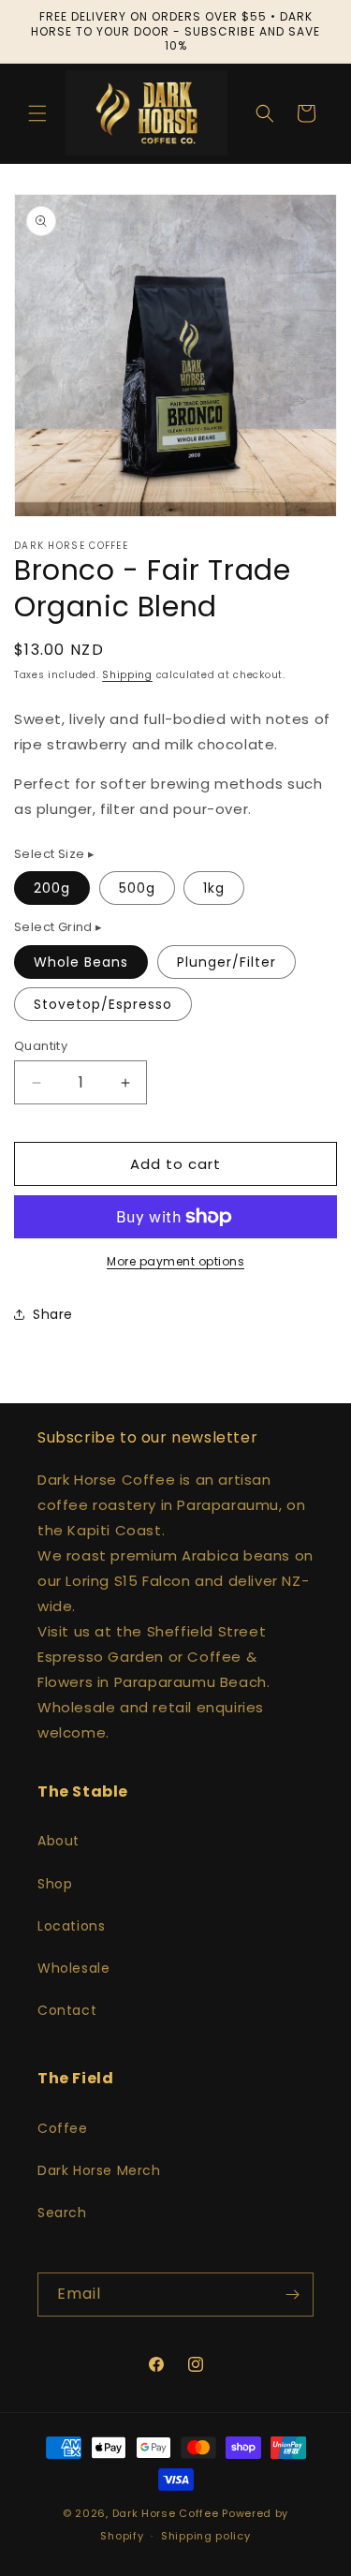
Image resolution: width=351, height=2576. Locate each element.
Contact (67, 2010)
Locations (71, 1926)
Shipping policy (206, 2536)
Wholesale (73, 1968)
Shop (55, 1884)
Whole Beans (81, 962)
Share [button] (53, 1314)
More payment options (175, 1261)
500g (137, 888)
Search (62, 2213)
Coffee (63, 2128)
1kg (214, 888)
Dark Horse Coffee (166, 2513)
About (58, 1841)
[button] (37, 113)
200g (52, 888)
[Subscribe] (292, 2295)
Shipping (127, 675)
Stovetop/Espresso (103, 1004)
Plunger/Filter (227, 962)
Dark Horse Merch (99, 2170)
